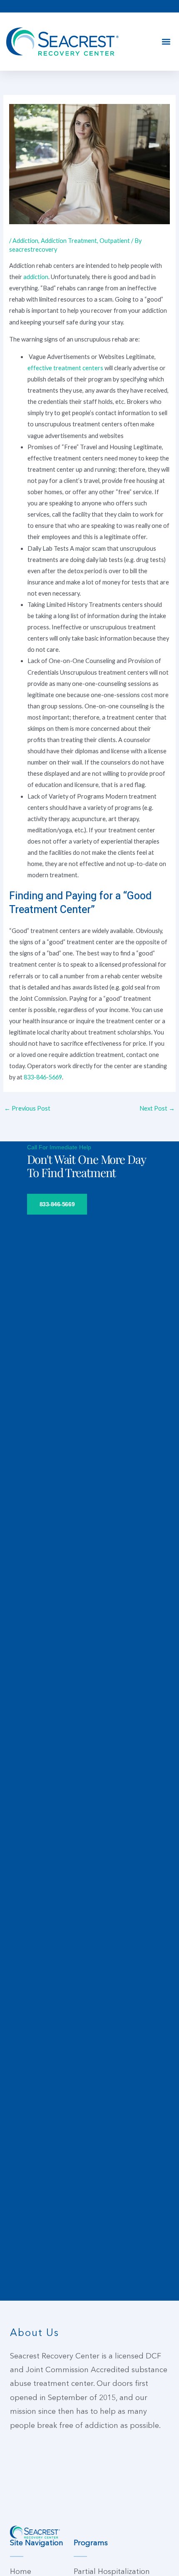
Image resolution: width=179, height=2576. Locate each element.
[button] (166, 42)
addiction (36, 277)
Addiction (25, 241)
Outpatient (115, 241)
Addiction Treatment (69, 241)
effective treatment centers (65, 368)
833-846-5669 (43, 1077)
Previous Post (27, 1108)
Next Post (157, 1108)
